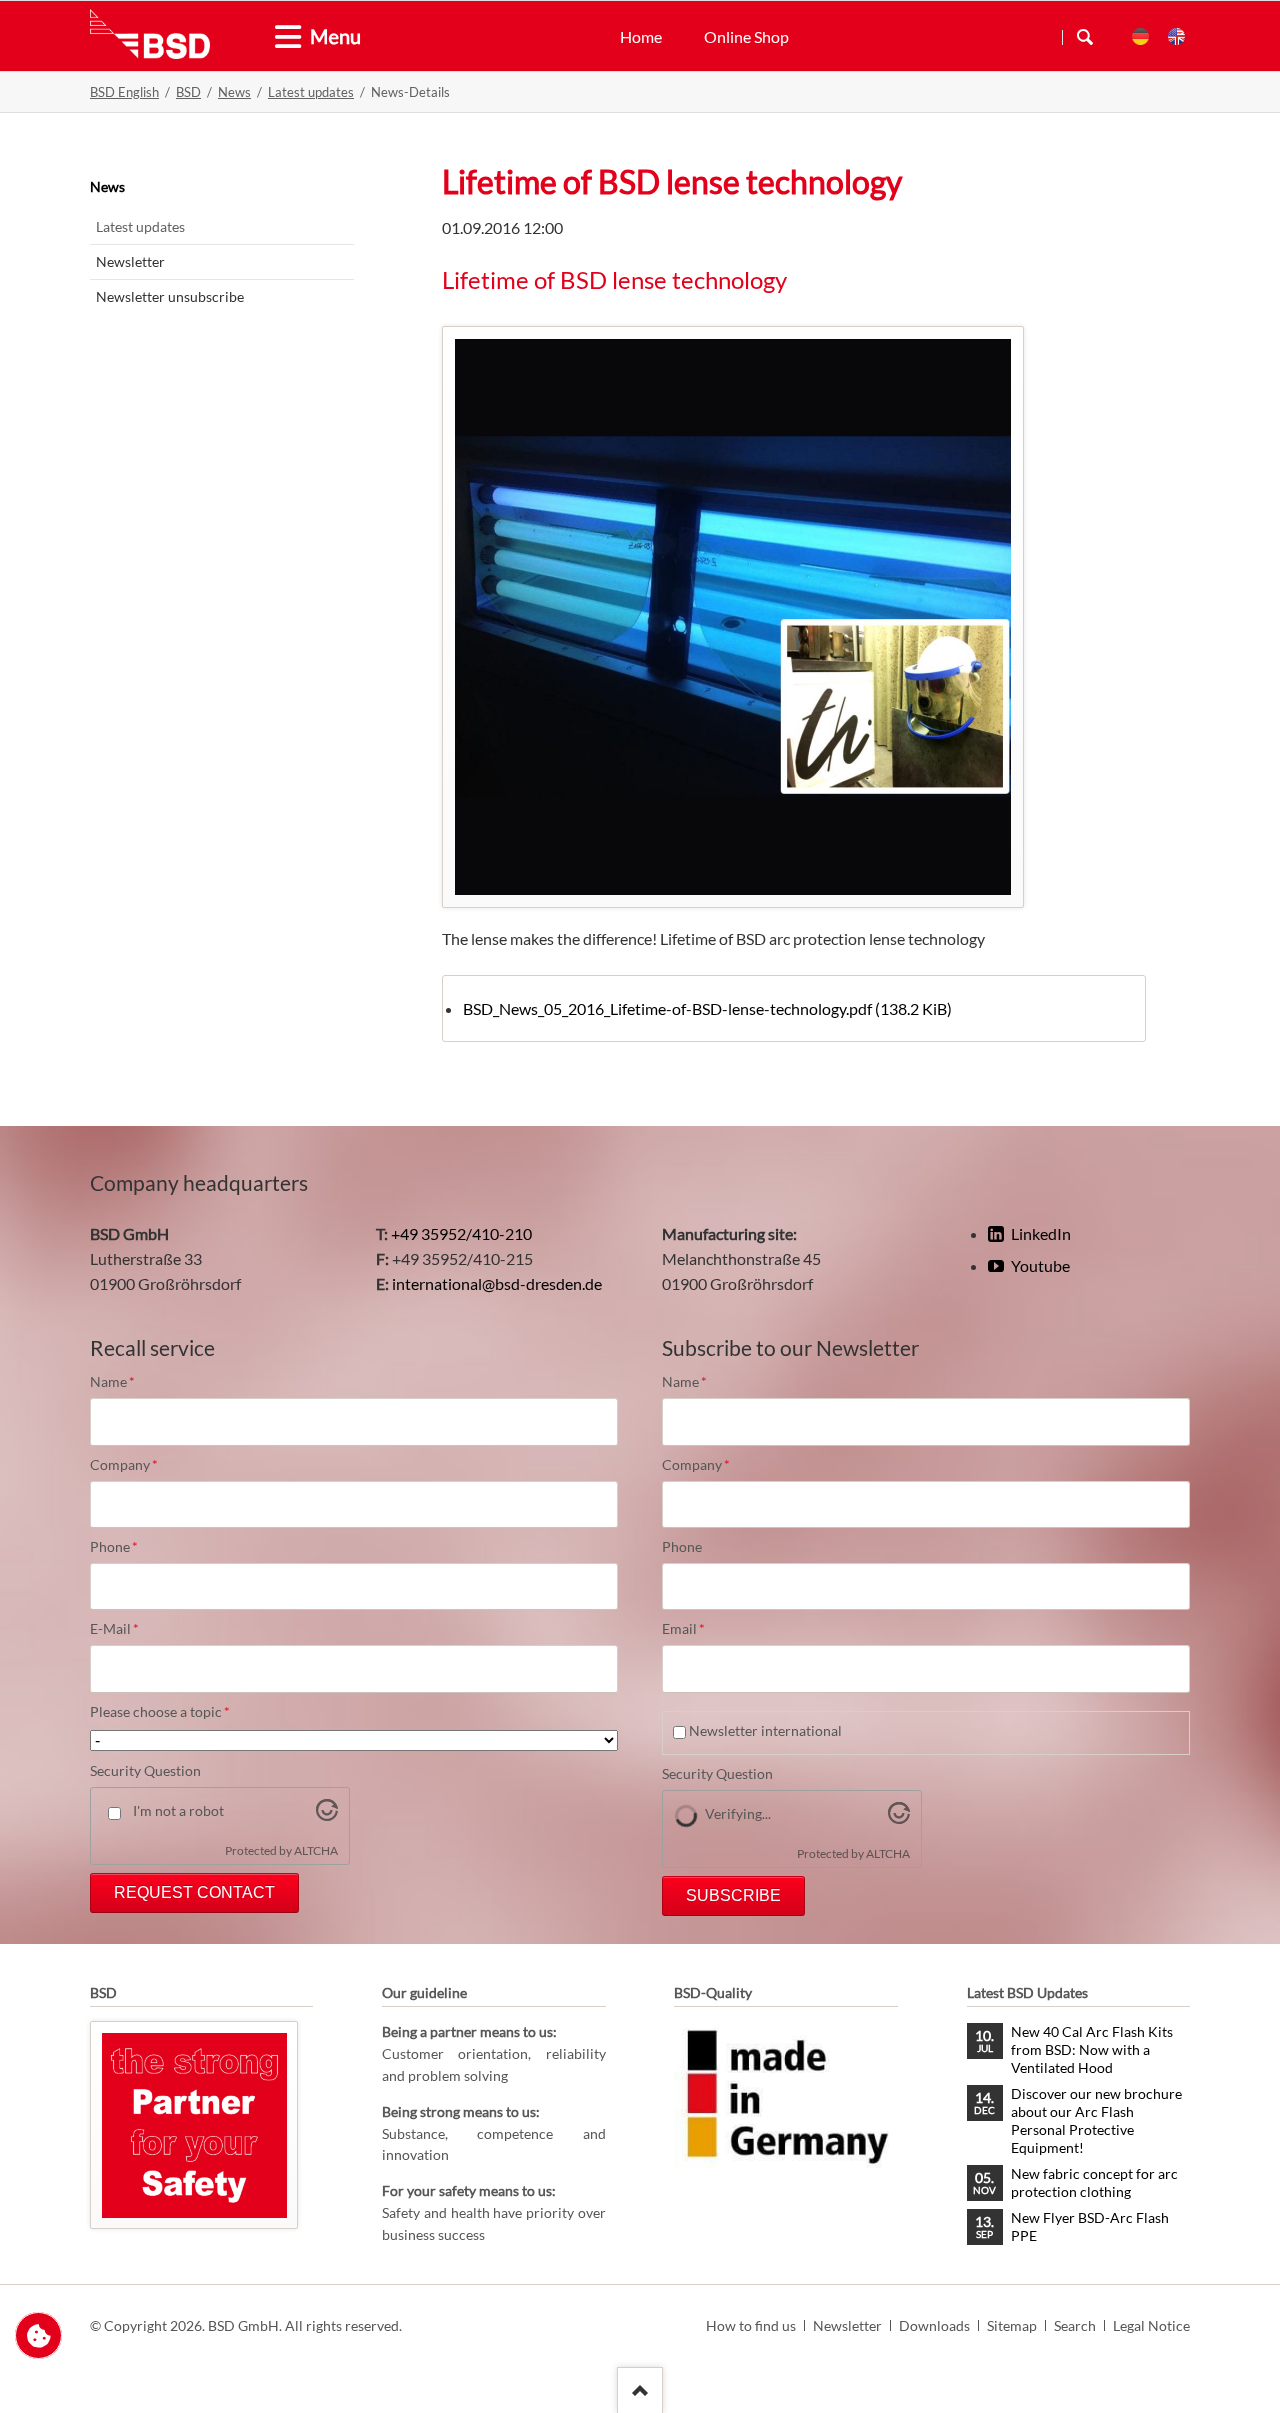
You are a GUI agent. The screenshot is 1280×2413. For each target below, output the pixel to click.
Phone (124, 1547)
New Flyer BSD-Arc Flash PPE (1090, 2226)
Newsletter (130, 261)
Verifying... (738, 1813)
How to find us (751, 2325)
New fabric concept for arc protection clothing (1094, 2182)
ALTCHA (316, 1850)
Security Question (145, 1770)
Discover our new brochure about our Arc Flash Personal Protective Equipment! (1096, 2120)
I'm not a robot (178, 1810)
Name (124, 1382)
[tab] (280, 37)
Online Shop (746, 36)
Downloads (934, 2325)
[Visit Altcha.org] (327, 1814)
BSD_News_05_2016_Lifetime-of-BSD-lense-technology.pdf (707, 1008)
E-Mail (124, 1629)
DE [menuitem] (1140, 36)
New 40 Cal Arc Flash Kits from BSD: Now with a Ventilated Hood (1092, 2049)
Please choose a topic (160, 1712)
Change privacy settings (38, 2335)
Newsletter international (765, 1730)
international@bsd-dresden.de (497, 1283)
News (234, 92)
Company (124, 1465)
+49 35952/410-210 (461, 1233)
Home (641, 36)
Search (1085, 37)
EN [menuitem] (1176, 36)
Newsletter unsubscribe (170, 296)
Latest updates (311, 92)
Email (696, 1629)
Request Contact (194, 1892)
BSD (188, 92)
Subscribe (733, 1895)
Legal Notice (1151, 2325)
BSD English (124, 92)
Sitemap (1012, 2325)
